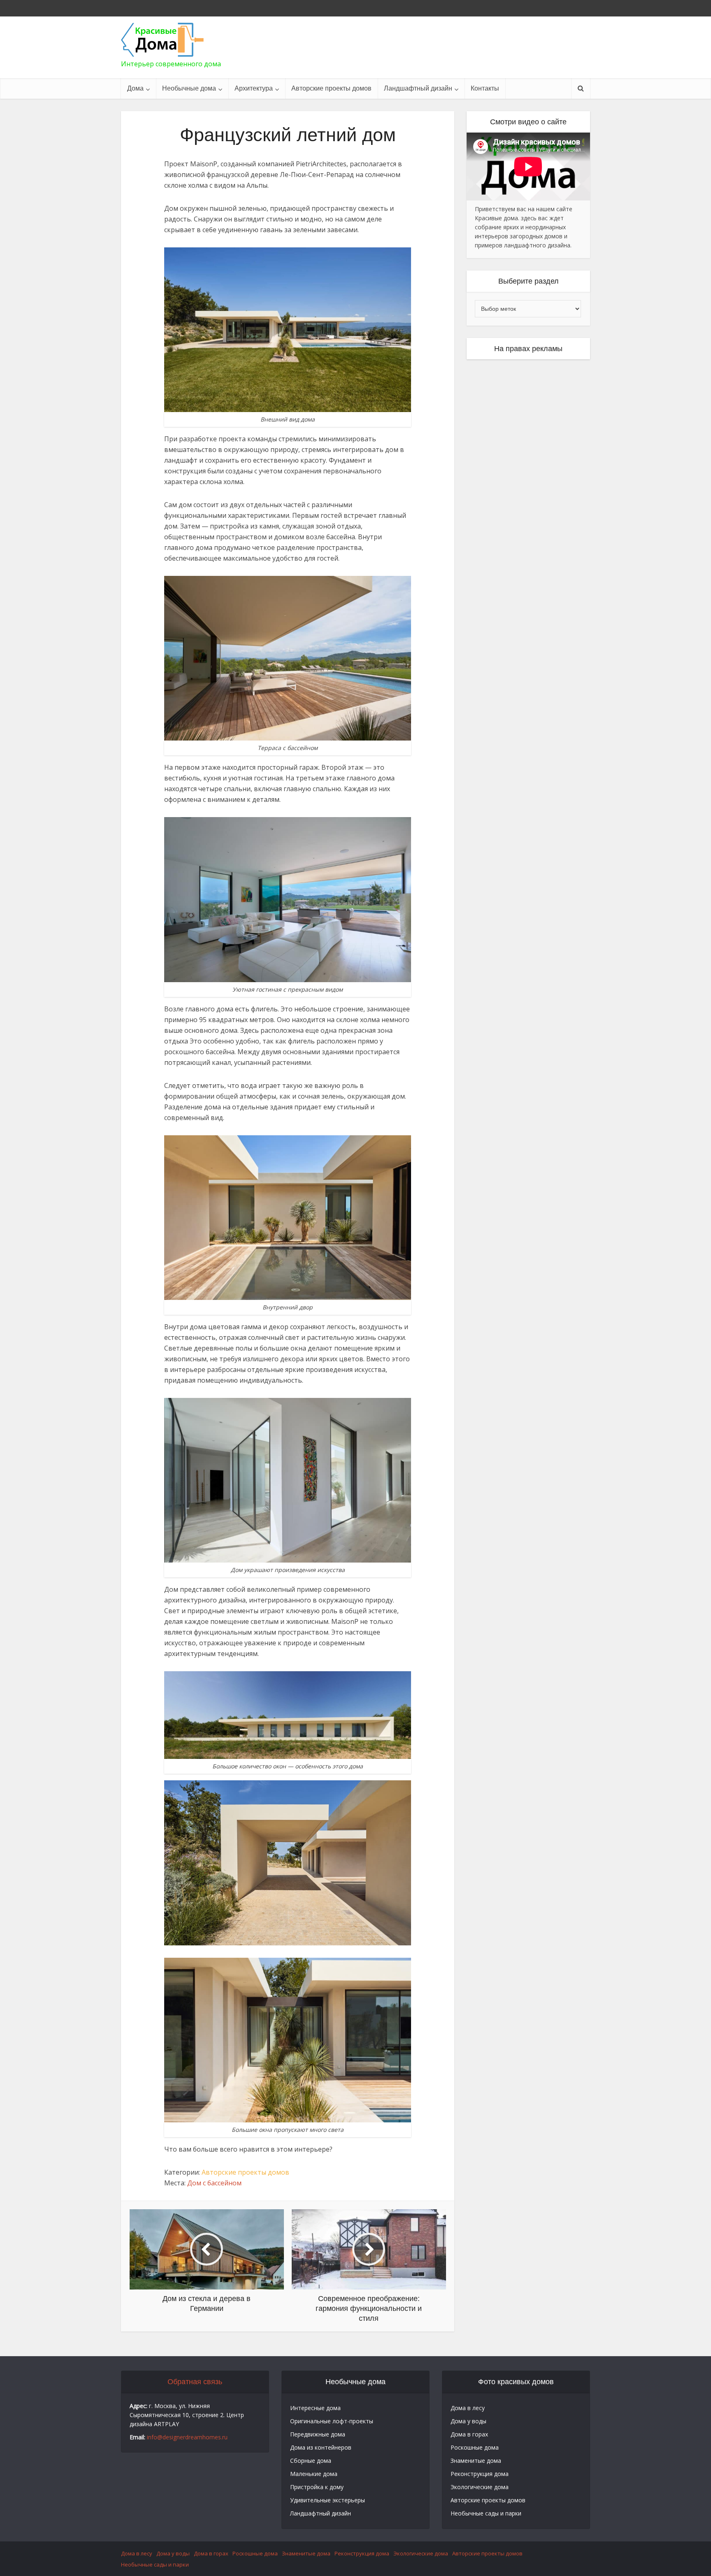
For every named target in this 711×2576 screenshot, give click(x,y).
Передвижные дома (318, 2434)
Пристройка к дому (317, 2487)
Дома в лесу (468, 2408)
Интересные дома (315, 2408)
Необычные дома (189, 88)
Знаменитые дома (476, 2461)
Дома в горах (469, 2434)
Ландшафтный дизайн (418, 88)
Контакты (485, 88)
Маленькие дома (314, 2474)
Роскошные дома (475, 2447)
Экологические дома (480, 2487)
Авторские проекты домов (331, 88)
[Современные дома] (162, 40)
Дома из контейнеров (321, 2447)
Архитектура (254, 88)
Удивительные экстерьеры (328, 2500)
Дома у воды (468, 2421)
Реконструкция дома (480, 2474)
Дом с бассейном (214, 2183)
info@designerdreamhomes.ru (187, 2437)
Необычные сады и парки (486, 2513)
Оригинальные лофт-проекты (332, 2421)
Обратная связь (195, 2382)
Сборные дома (311, 2461)
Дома (135, 88)
